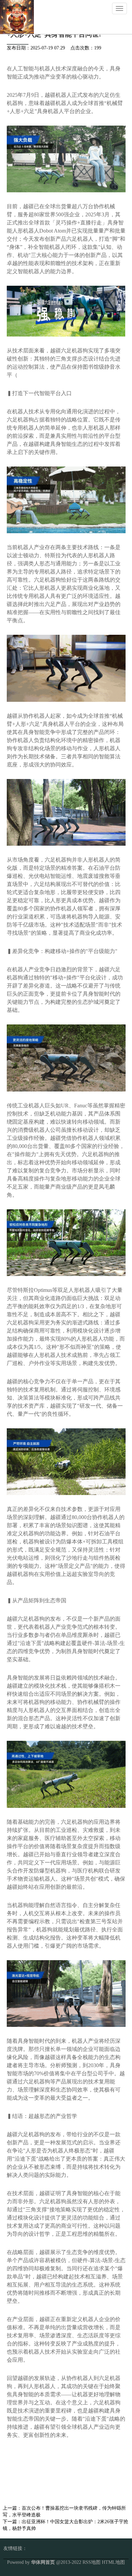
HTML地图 (113, 2562)
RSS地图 (92, 2562)
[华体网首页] (17, 16)
